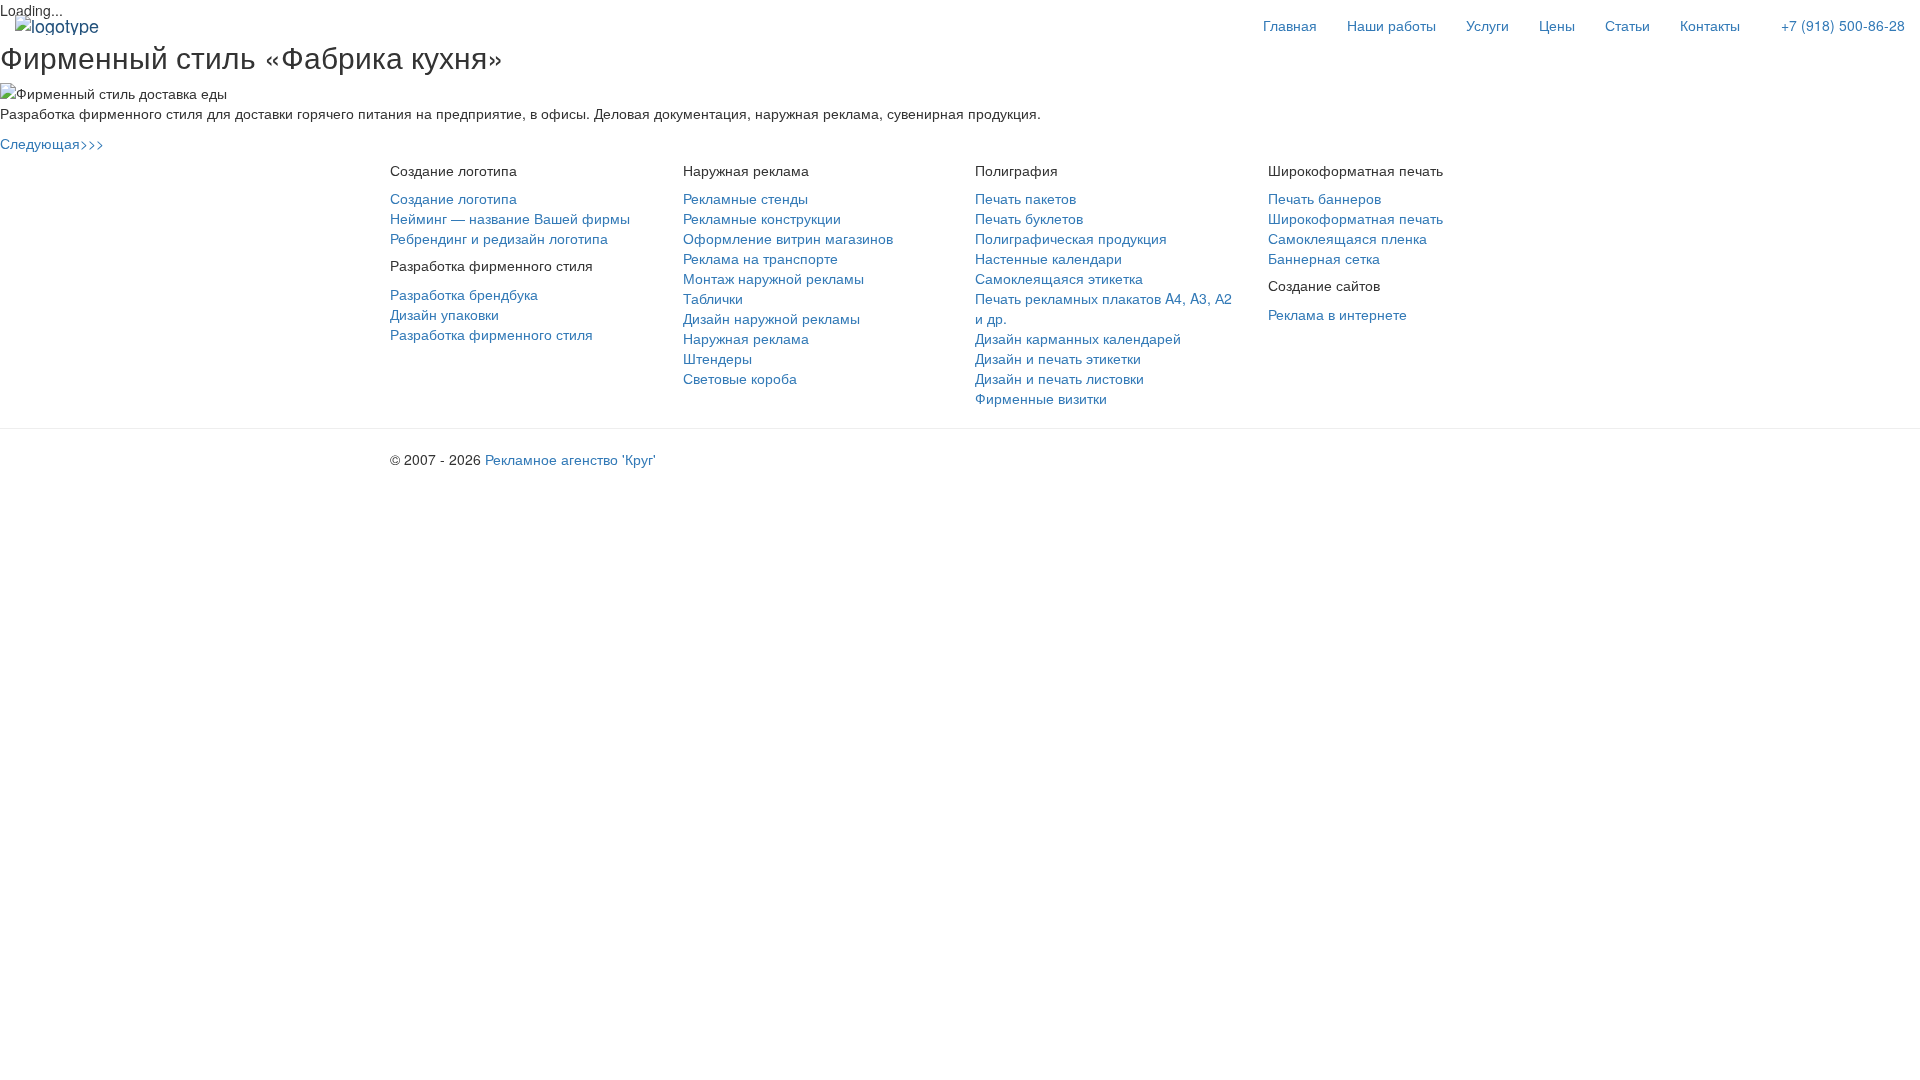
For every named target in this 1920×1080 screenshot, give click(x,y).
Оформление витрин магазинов (788, 238)
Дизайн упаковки (444, 314)
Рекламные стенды (745, 198)
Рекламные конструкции (762, 218)
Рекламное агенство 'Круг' (570, 459)
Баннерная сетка (1324, 258)
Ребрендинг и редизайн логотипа (499, 238)
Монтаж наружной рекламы (773, 278)
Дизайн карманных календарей (1078, 338)
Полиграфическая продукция (1071, 238)
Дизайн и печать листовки (1059, 378)
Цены (1557, 25)
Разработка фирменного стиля (491, 334)
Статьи (1627, 25)
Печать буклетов (1029, 218)
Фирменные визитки (1041, 398)
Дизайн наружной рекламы (771, 318)
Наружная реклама (746, 338)
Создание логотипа (453, 198)
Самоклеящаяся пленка (1347, 238)
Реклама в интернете (1337, 314)
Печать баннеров (1324, 198)
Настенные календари (1048, 258)
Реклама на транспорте (760, 258)
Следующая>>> (52, 143)
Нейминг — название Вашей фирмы (510, 218)
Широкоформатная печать (1355, 218)
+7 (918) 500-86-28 (1843, 25)
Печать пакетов (1025, 198)
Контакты (1710, 25)
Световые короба (740, 378)
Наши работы (1391, 25)
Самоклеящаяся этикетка (1059, 278)
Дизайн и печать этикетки (1058, 358)
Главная (1290, 25)
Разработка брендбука (464, 294)
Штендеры (717, 358)
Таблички (713, 298)
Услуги (1487, 25)
